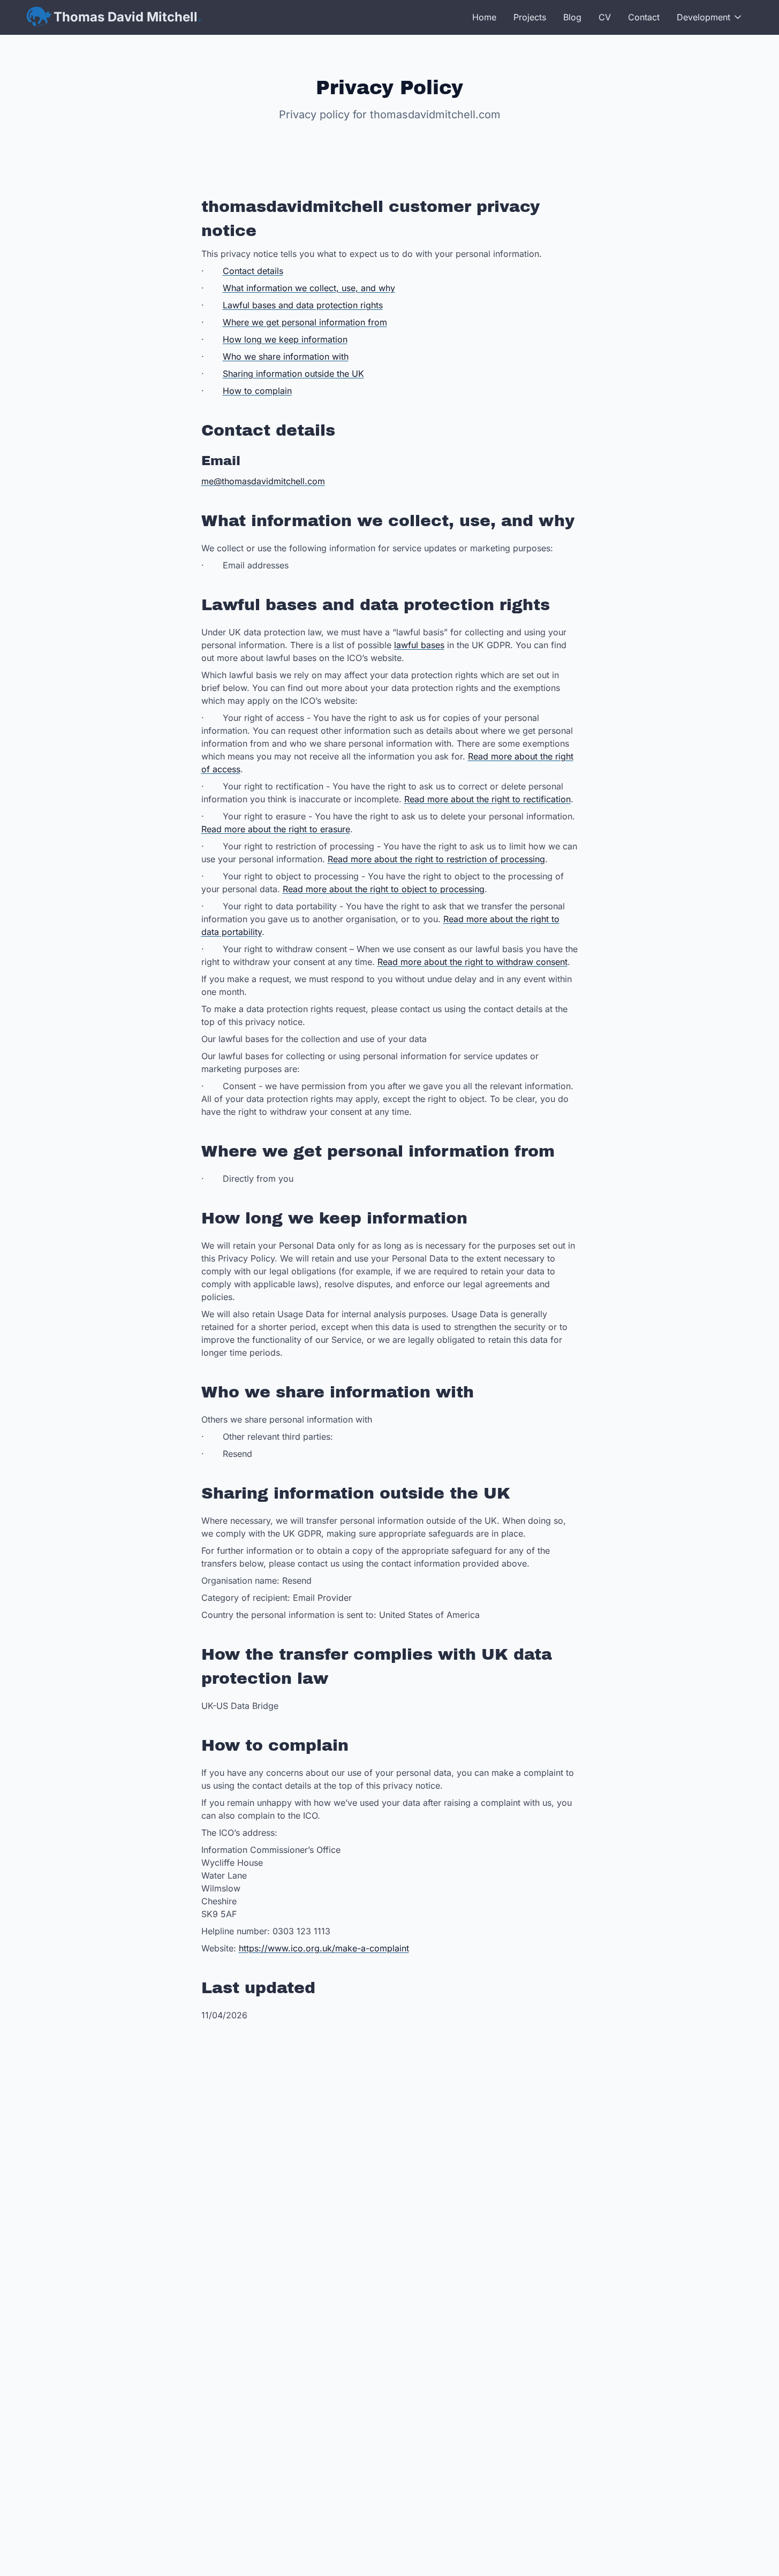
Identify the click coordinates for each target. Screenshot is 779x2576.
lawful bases (419, 645)
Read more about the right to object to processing (384, 889)
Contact (644, 17)
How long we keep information (285, 339)
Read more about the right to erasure (276, 829)
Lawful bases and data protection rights (303, 305)
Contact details (253, 271)
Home (484, 17)
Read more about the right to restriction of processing (436, 859)
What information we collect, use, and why (309, 288)
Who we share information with (286, 356)
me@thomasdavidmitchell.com (263, 481)
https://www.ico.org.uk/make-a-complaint (324, 1948)
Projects (530, 17)
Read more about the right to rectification (487, 799)
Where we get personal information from (305, 322)
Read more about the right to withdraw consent (472, 962)
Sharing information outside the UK (293, 374)
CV (605, 17)
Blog (572, 17)
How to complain (257, 391)
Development (704, 17)
